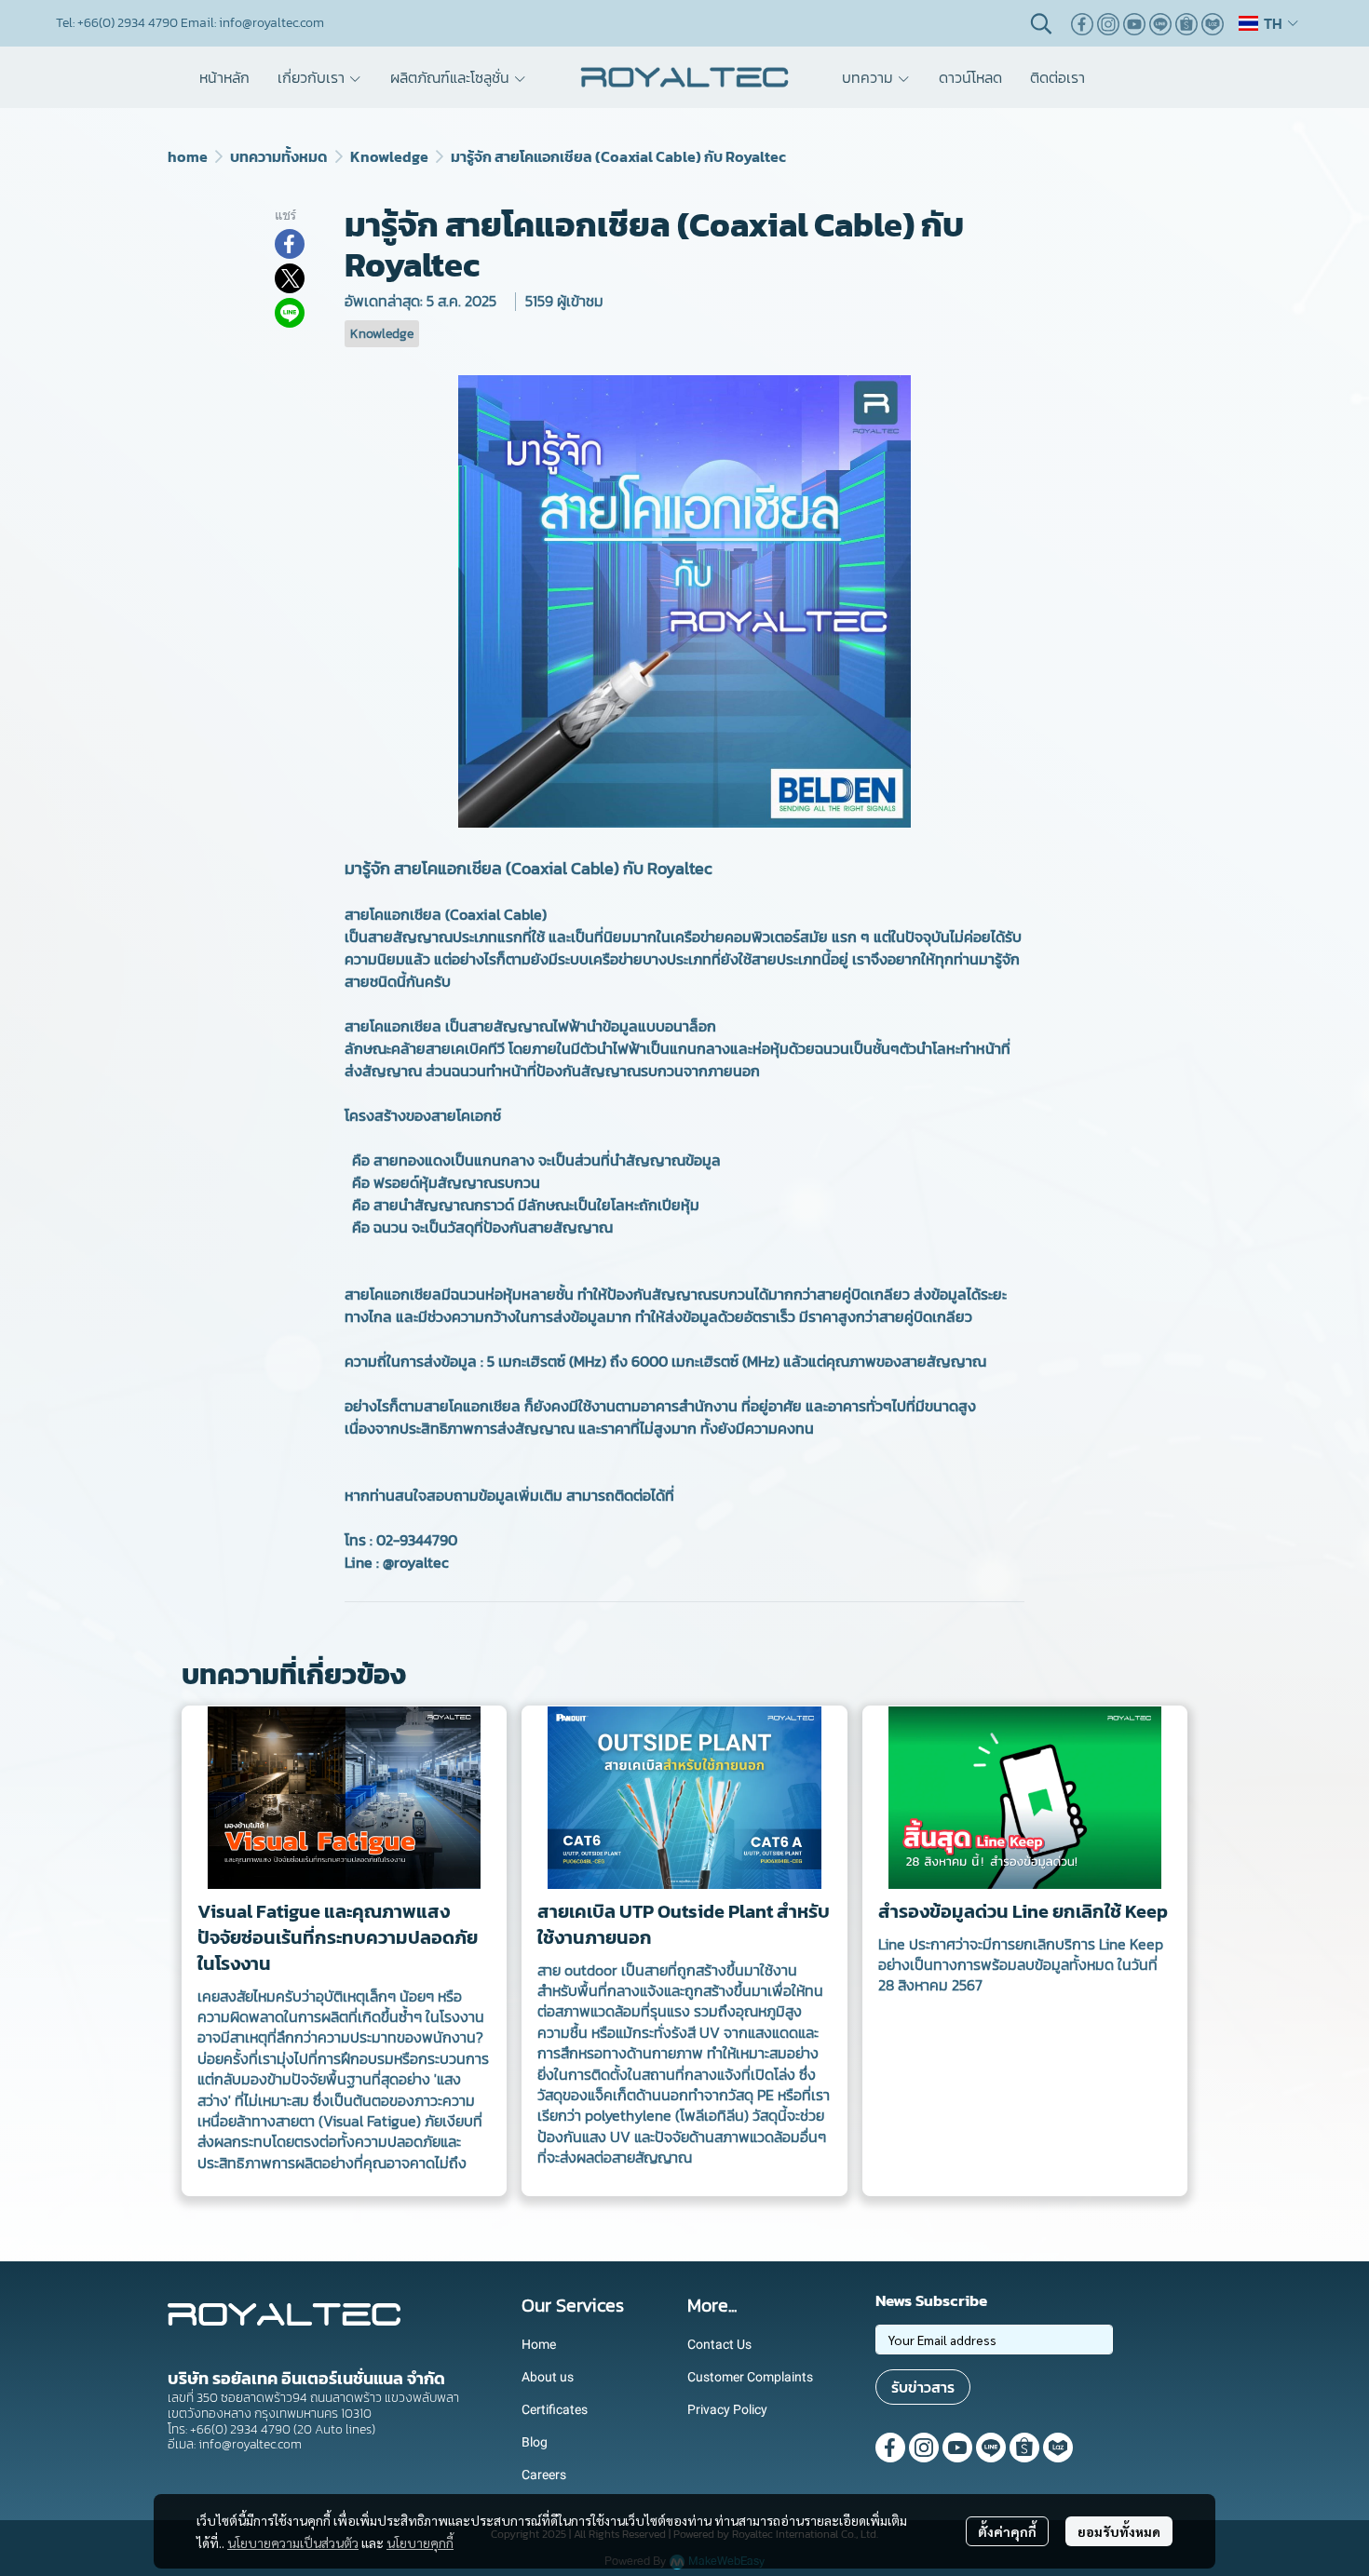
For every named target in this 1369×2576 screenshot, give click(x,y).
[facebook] (1082, 23)
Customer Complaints (750, 2377)
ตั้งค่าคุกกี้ (1007, 2531)
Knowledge (389, 156)
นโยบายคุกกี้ (420, 2542)
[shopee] (1186, 23)
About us (548, 2377)
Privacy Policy (727, 2409)
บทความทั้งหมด (279, 156)
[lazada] (1213, 23)
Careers (544, 2475)
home (188, 156)
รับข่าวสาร (923, 2387)
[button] (1041, 23)
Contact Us (719, 2344)
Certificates (555, 2409)
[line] (1160, 23)
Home (539, 2344)
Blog (535, 2442)
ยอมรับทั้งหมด (1119, 2531)
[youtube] (1134, 23)
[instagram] (1108, 23)
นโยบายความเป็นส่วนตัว (293, 2542)
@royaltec (416, 1562)
